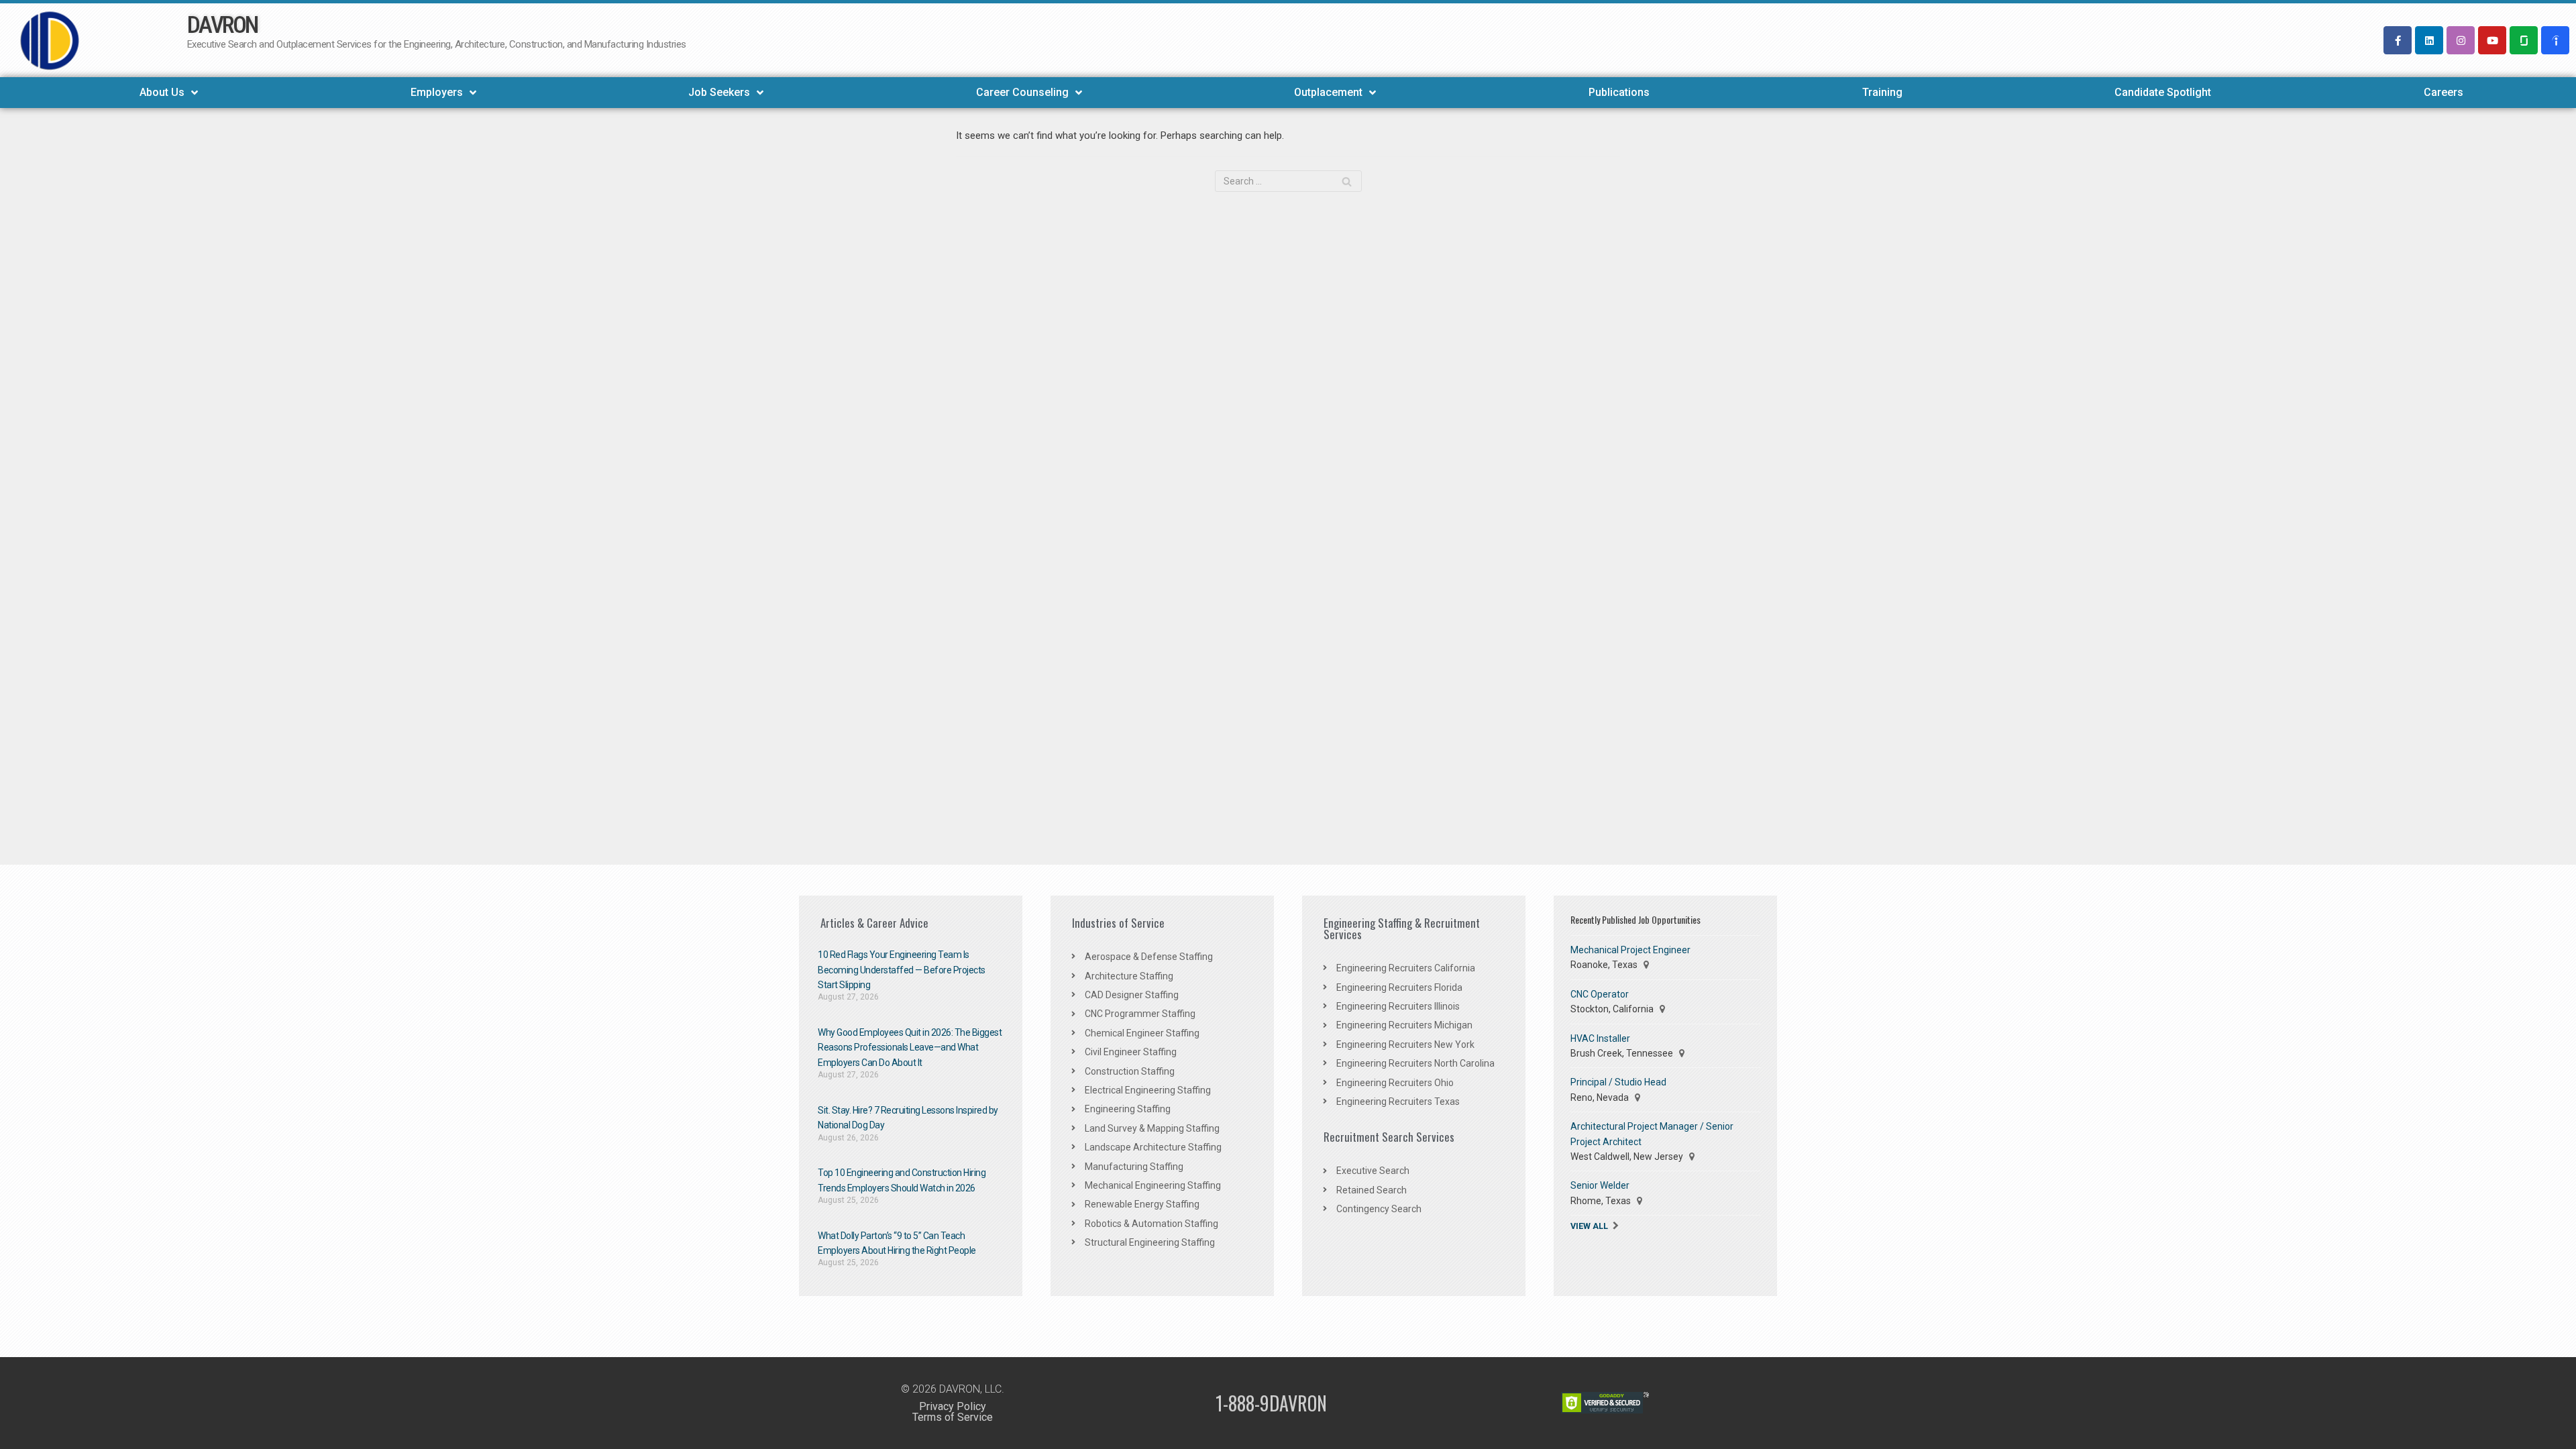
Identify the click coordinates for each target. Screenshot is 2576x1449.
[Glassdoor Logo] (2524, 40)
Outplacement (1328, 92)
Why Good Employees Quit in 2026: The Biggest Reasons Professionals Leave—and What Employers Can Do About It (910, 1048)
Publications (1619, 92)
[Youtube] (2492, 40)
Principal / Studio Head (1618, 1082)
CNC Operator (1600, 994)
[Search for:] (1288, 181)
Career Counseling (1022, 92)
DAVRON (222, 25)
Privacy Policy (953, 1406)
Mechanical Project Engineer (1630, 950)
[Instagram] (2461, 40)
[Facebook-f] (2398, 40)
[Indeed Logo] (2555, 40)
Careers (2444, 92)
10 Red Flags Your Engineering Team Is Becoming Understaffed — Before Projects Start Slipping (902, 970)
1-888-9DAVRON (1271, 1403)
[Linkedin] (2429, 40)
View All (1589, 1226)
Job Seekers (719, 92)
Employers (437, 92)
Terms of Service (953, 1417)
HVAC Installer (1600, 1038)
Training (1882, 92)
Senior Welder (1600, 1185)
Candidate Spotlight (2163, 92)
